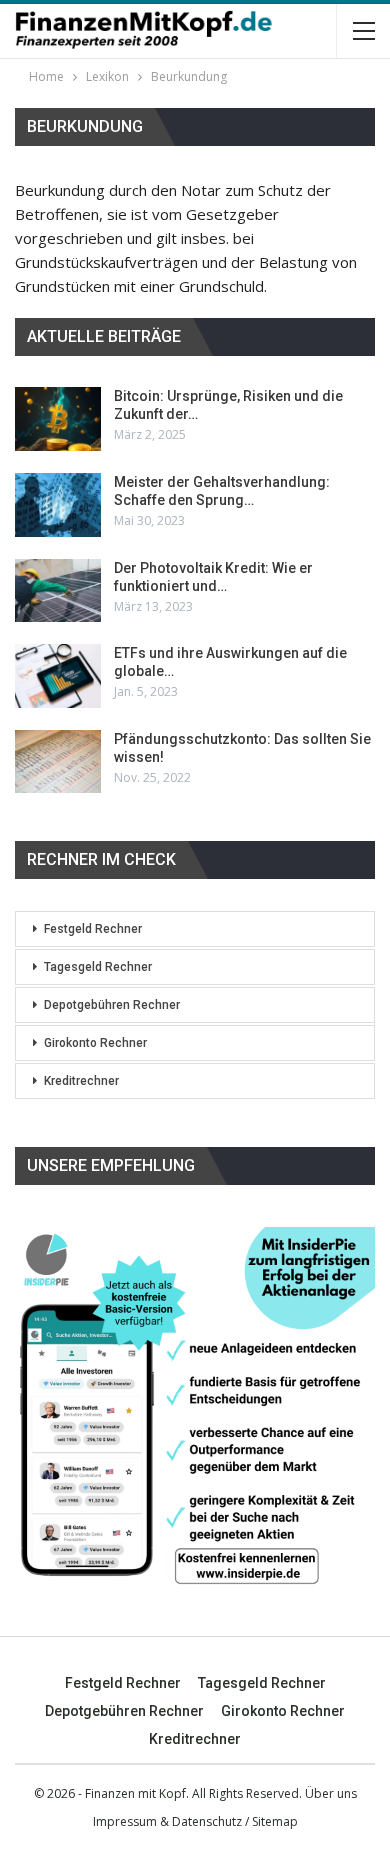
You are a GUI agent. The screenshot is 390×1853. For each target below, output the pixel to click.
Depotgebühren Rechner (112, 1005)
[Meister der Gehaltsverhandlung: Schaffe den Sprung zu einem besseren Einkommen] (58, 505)
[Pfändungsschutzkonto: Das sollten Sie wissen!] (58, 762)
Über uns (331, 1793)
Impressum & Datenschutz (167, 1821)
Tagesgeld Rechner (98, 967)
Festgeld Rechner (93, 929)
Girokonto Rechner (95, 1043)
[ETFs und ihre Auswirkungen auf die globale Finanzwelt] (58, 676)
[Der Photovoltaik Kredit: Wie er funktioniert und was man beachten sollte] (58, 591)
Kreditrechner (81, 1081)
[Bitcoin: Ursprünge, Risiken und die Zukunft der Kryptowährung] (58, 419)
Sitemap (275, 1821)
